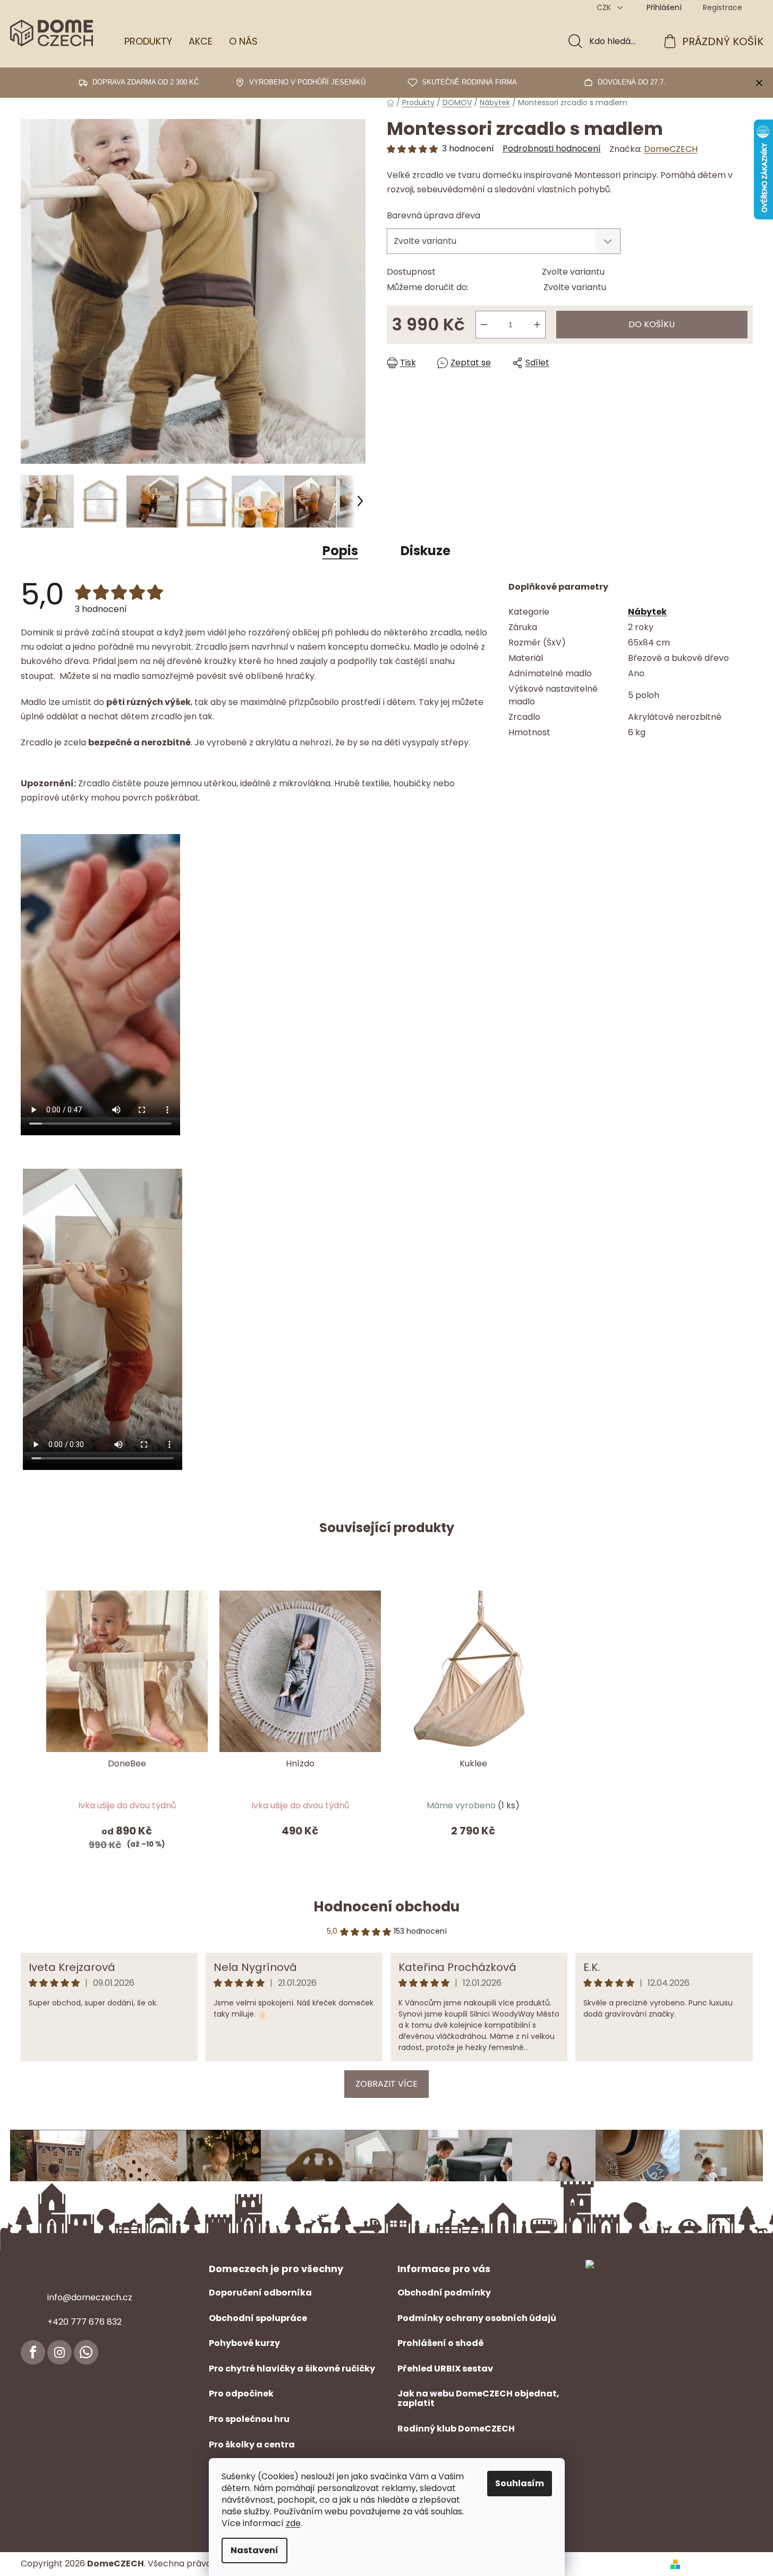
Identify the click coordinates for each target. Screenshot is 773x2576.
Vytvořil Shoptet (719, 2564)
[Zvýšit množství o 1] (537, 325)
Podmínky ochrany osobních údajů (477, 2318)
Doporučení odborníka (260, 2293)
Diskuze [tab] (426, 551)
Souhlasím (520, 2483)
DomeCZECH (671, 149)
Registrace (723, 7)
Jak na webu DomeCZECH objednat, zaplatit (478, 2398)
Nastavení (254, 2550)
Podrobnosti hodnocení (552, 149)
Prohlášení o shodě (441, 2343)
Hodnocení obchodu (386, 1907)
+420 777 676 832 (84, 2322)
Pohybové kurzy (244, 2343)
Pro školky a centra (252, 2445)
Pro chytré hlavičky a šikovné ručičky (292, 2369)
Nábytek (647, 612)
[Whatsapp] (86, 2352)
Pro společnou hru (249, 2419)
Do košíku (652, 324)
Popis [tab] (340, 551)
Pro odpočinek (241, 2394)
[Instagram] (60, 2352)
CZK (605, 7)
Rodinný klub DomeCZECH (456, 2429)
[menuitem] (148, 41)
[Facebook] (33, 2352)
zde (293, 2523)
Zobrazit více (386, 2084)
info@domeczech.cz (90, 2297)
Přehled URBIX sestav (445, 2369)
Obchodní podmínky (444, 2293)
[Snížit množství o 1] (484, 325)
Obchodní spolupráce (258, 2318)
